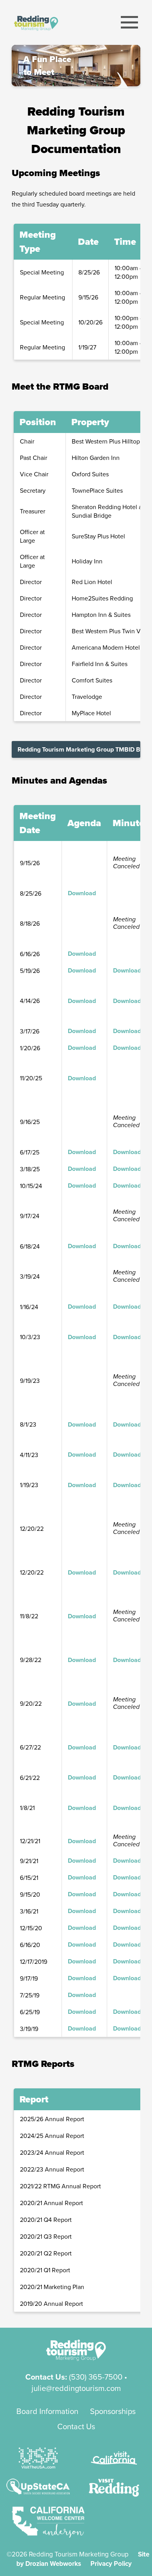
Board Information (47, 2411)
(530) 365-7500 (96, 2377)
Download (82, 893)
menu (130, 22)
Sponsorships (113, 2411)
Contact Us (76, 2426)
